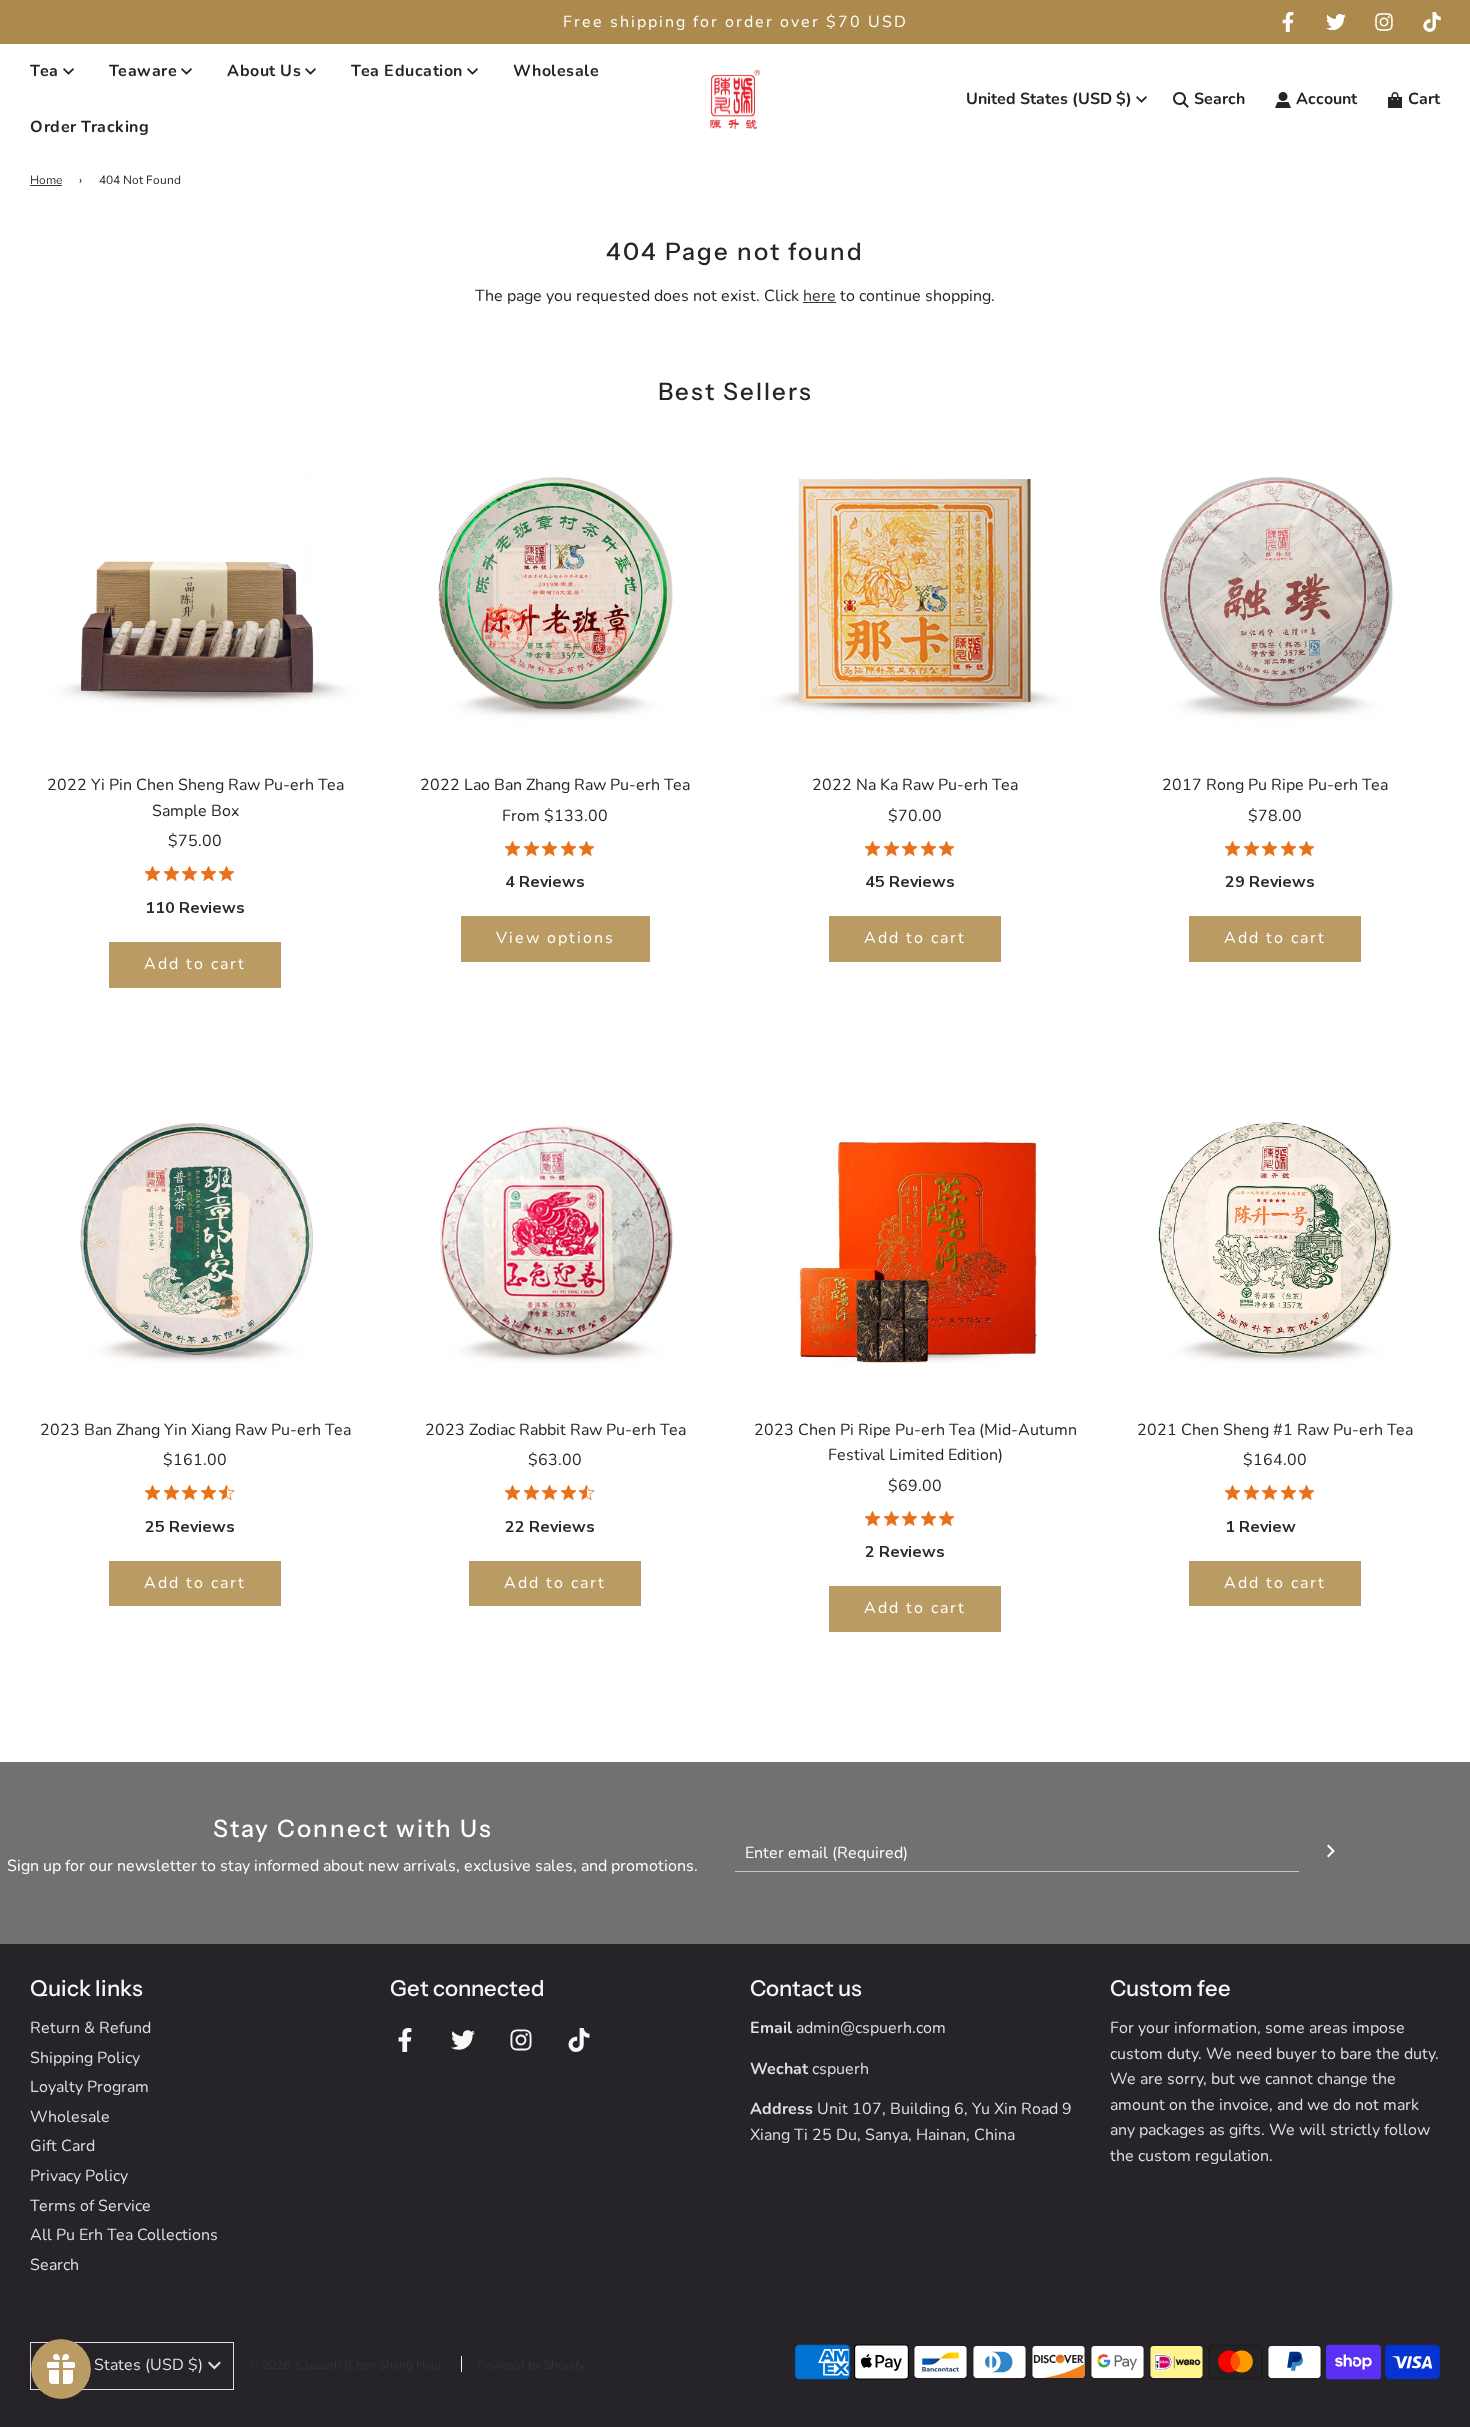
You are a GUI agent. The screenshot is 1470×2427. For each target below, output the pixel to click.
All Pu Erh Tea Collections (124, 2235)
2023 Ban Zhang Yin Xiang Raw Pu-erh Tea (195, 1430)
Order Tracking (89, 127)
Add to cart (195, 964)
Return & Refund (90, 2028)
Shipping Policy (85, 2058)
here (819, 296)
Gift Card (62, 2146)
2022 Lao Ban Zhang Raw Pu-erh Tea (555, 785)
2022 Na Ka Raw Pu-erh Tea (915, 785)
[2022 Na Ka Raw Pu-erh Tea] (915, 588)
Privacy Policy (79, 2176)
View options (555, 938)
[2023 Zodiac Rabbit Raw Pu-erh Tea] (555, 1233)
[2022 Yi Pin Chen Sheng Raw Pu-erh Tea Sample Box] (195, 588)
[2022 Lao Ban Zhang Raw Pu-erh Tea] (555, 588)
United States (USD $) (1049, 99)
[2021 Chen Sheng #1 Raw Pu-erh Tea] (1275, 1233)
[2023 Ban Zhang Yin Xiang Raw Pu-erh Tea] (195, 1233)
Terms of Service (90, 2206)
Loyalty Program (89, 2087)
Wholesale (556, 71)
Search (54, 2265)
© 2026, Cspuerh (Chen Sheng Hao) (345, 2365)
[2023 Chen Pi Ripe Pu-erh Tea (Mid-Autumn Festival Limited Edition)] (915, 1233)
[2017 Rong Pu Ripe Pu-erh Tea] (1275, 588)
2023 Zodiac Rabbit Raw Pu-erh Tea (555, 1430)
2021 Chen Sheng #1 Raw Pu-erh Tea (1275, 1430)
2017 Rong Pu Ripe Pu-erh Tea (1275, 785)
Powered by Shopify (531, 2365)
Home (46, 180)
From (555, 816)
